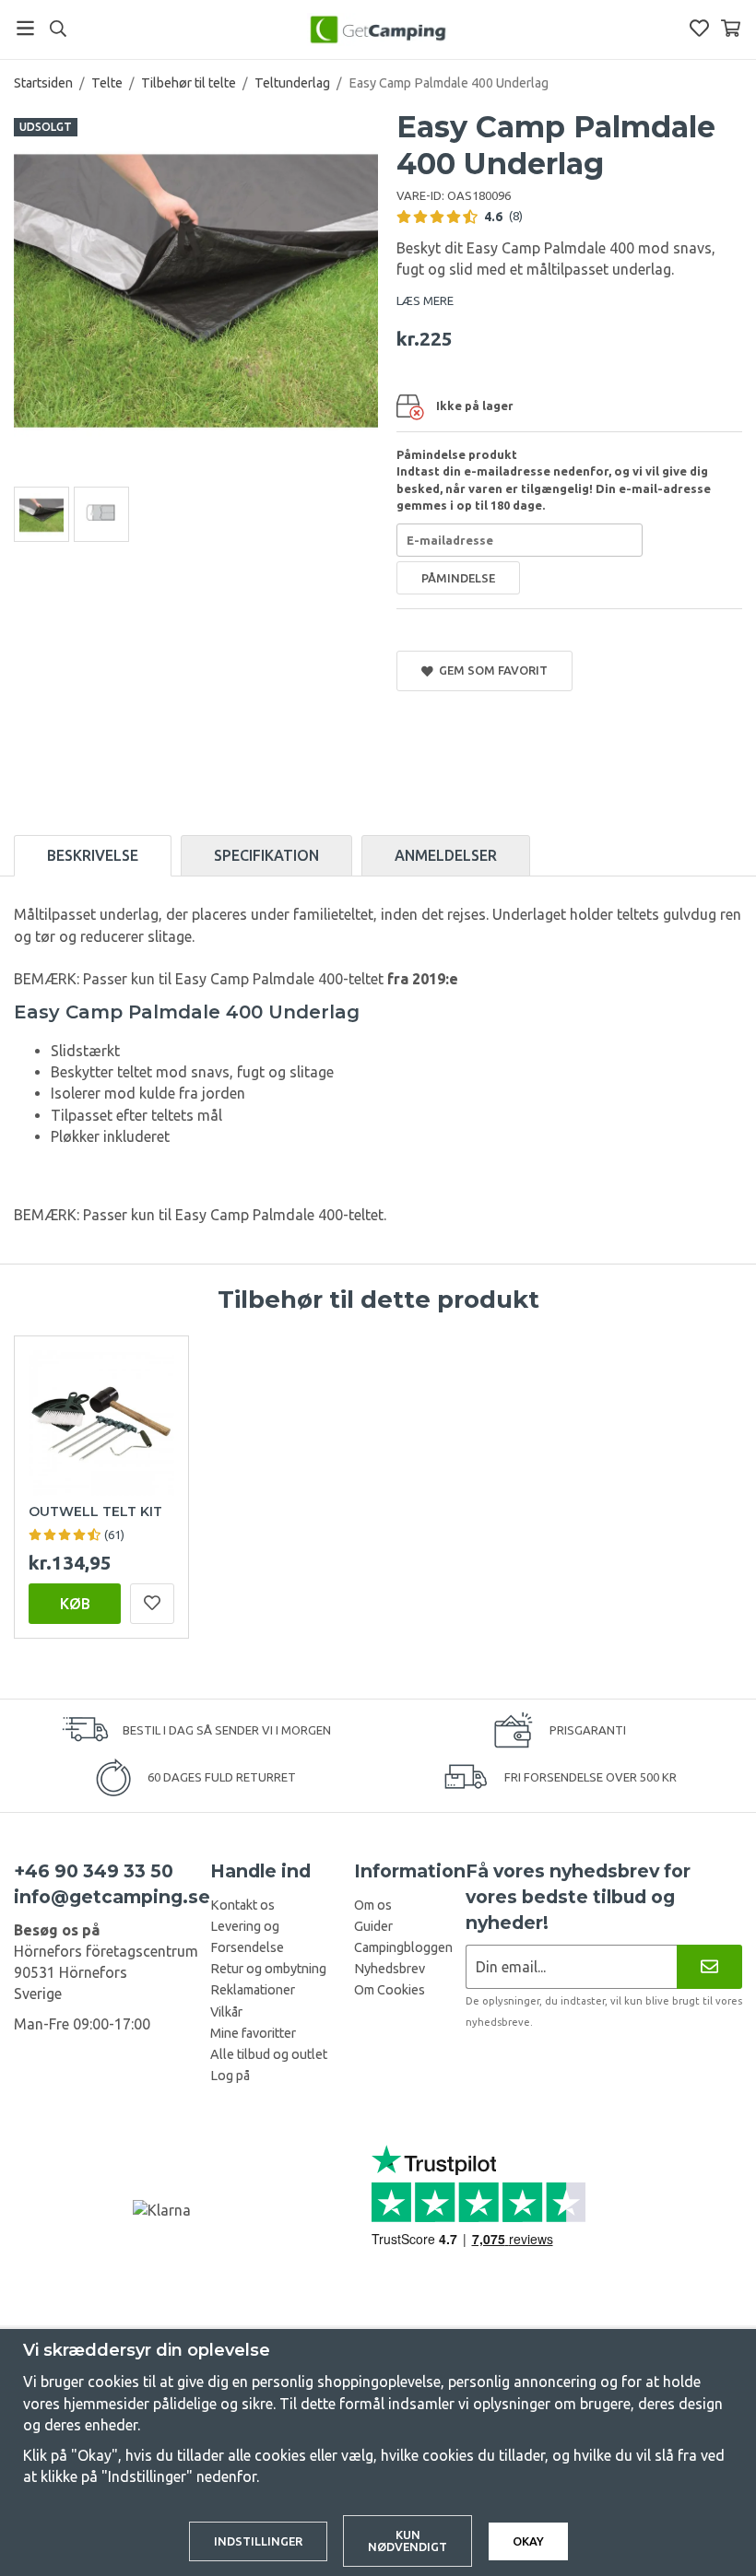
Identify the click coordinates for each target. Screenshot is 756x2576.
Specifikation (266, 855)
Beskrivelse (93, 855)
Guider (373, 1926)
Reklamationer (253, 1990)
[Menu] (25, 28)
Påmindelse (458, 578)
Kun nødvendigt (408, 2541)
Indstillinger (258, 2541)
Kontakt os (242, 1905)
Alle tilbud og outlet (269, 2054)
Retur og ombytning (268, 1969)
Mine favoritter (253, 2033)
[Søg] (58, 29)
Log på (230, 2076)
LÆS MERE (425, 300)
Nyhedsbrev (390, 1969)
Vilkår (226, 2012)
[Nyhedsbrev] (709, 1966)
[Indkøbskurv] (731, 28)
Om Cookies (390, 1990)
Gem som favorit (490, 670)
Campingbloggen (403, 1947)
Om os (373, 1905)
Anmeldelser (446, 855)
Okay (528, 2541)
